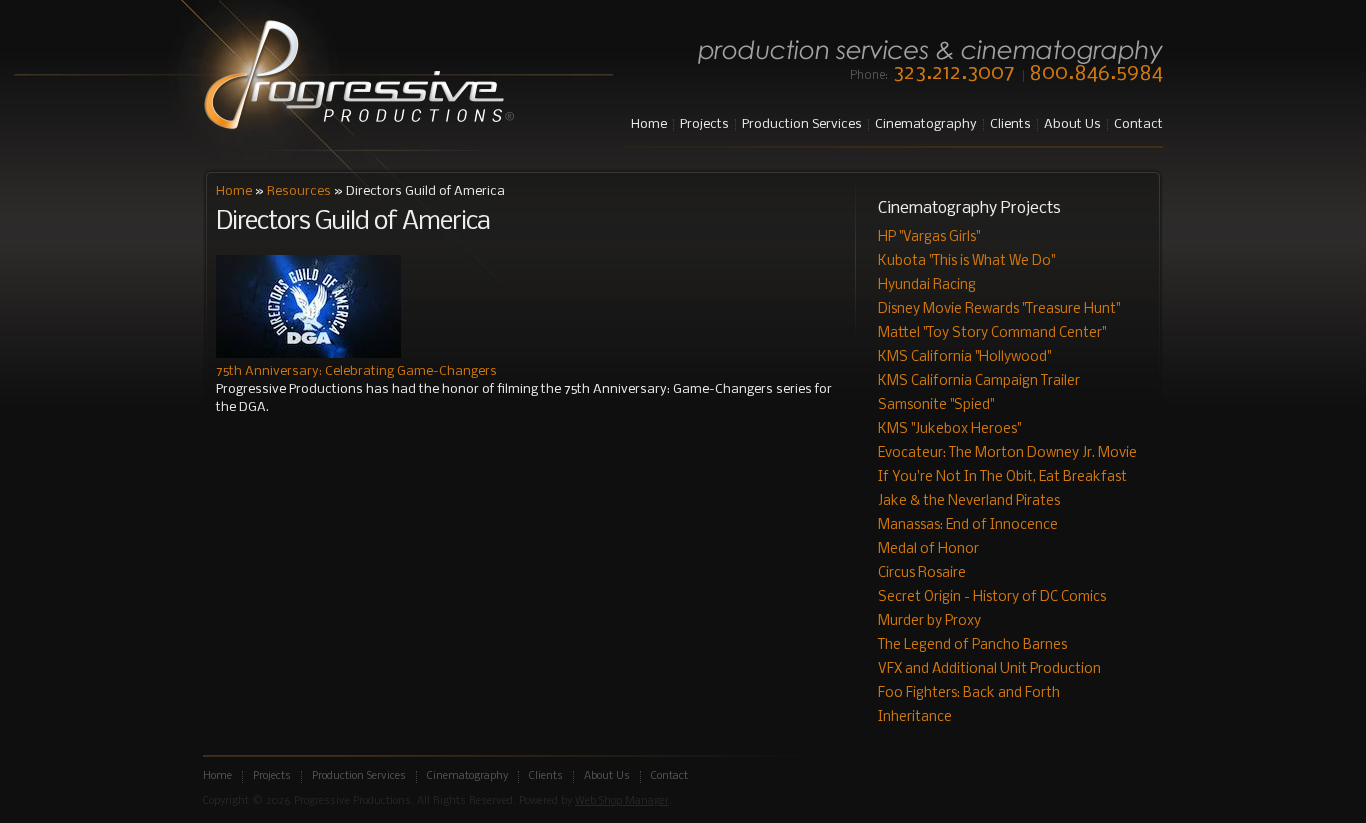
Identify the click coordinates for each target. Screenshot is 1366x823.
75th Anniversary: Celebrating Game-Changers (356, 371)
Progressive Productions (358, 76)
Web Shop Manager (622, 801)
